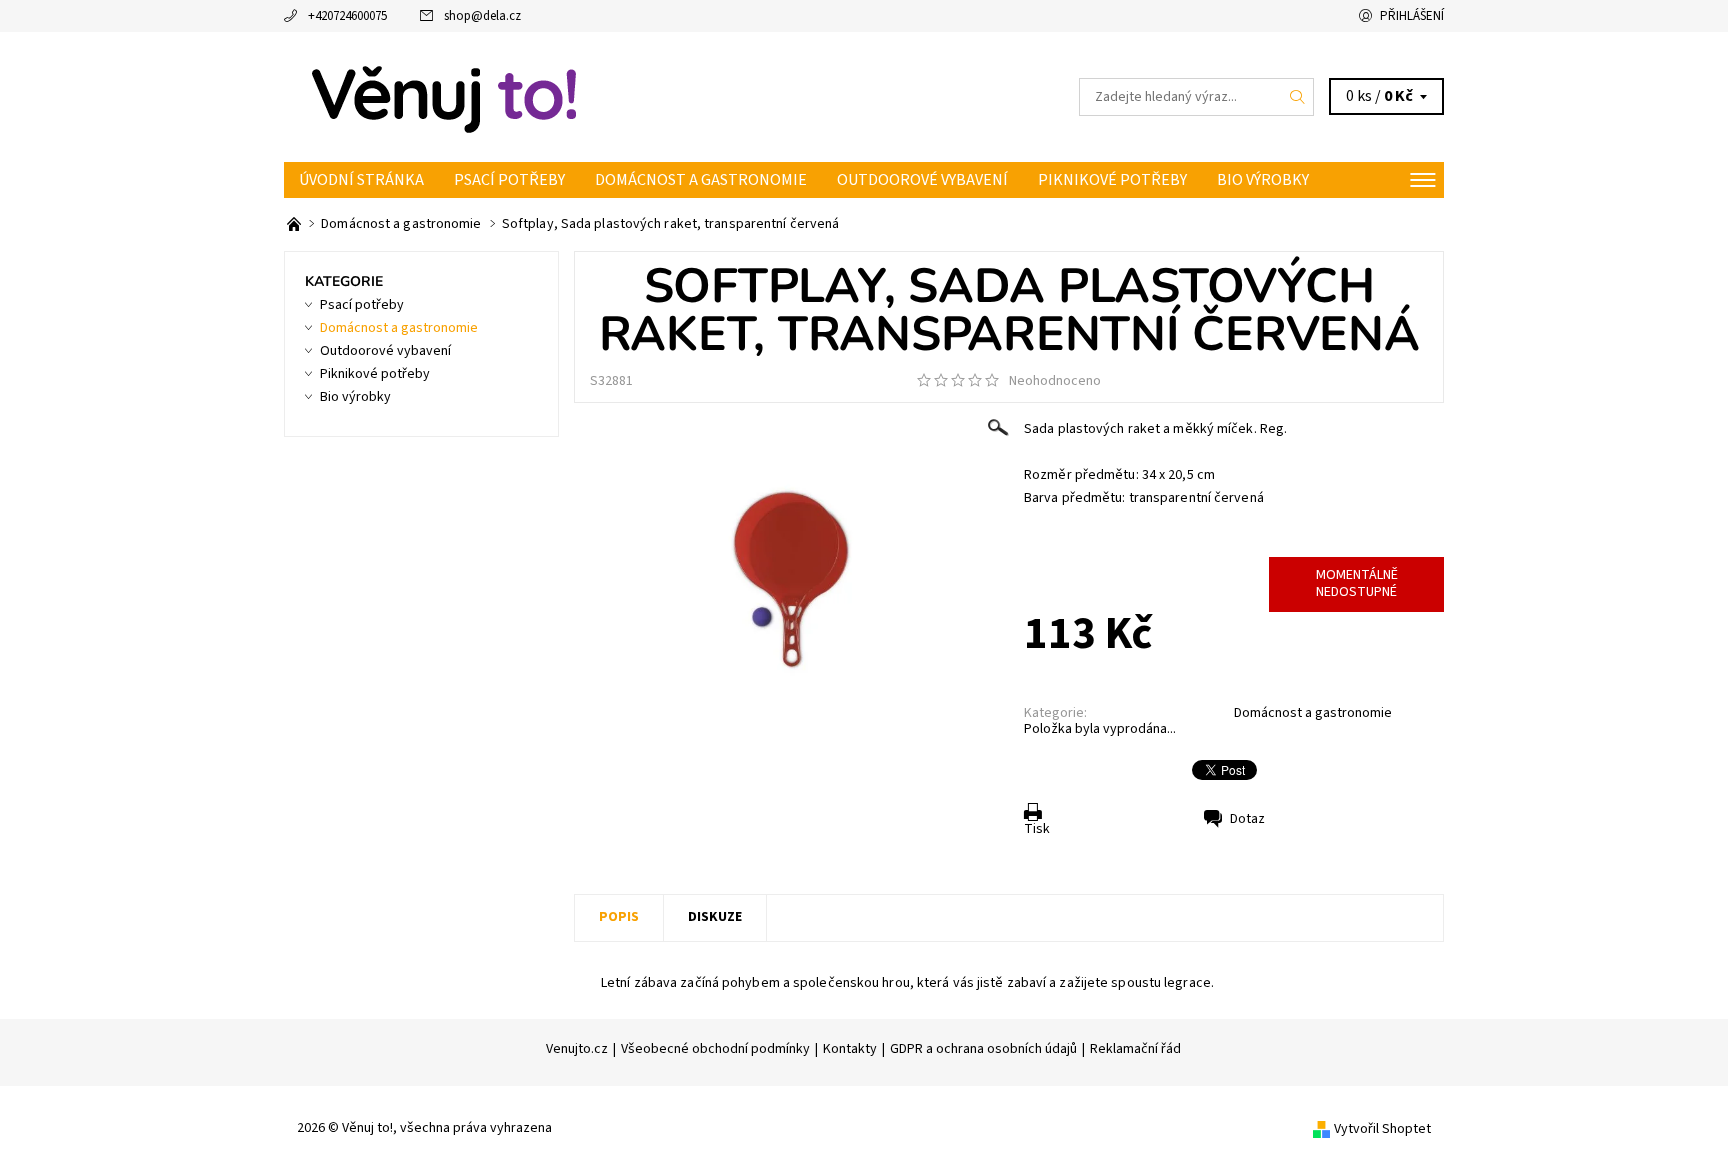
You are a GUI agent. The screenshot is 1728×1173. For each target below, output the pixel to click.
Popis (619, 917)
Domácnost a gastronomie (701, 180)
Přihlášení (1412, 16)
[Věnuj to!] (444, 96)
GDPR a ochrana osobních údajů (983, 1049)
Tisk (1037, 829)
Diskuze (715, 917)
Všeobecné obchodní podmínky (715, 1049)
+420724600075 (347, 16)
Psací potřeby (509, 180)
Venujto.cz (577, 1049)
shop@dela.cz (482, 16)
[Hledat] (1298, 97)
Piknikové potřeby (1112, 180)
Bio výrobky (1263, 180)
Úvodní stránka (361, 180)
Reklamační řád (1135, 1049)
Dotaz (1247, 819)
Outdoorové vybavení (922, 180)
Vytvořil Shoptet (1382, 1128)
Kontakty (850, 1049)
